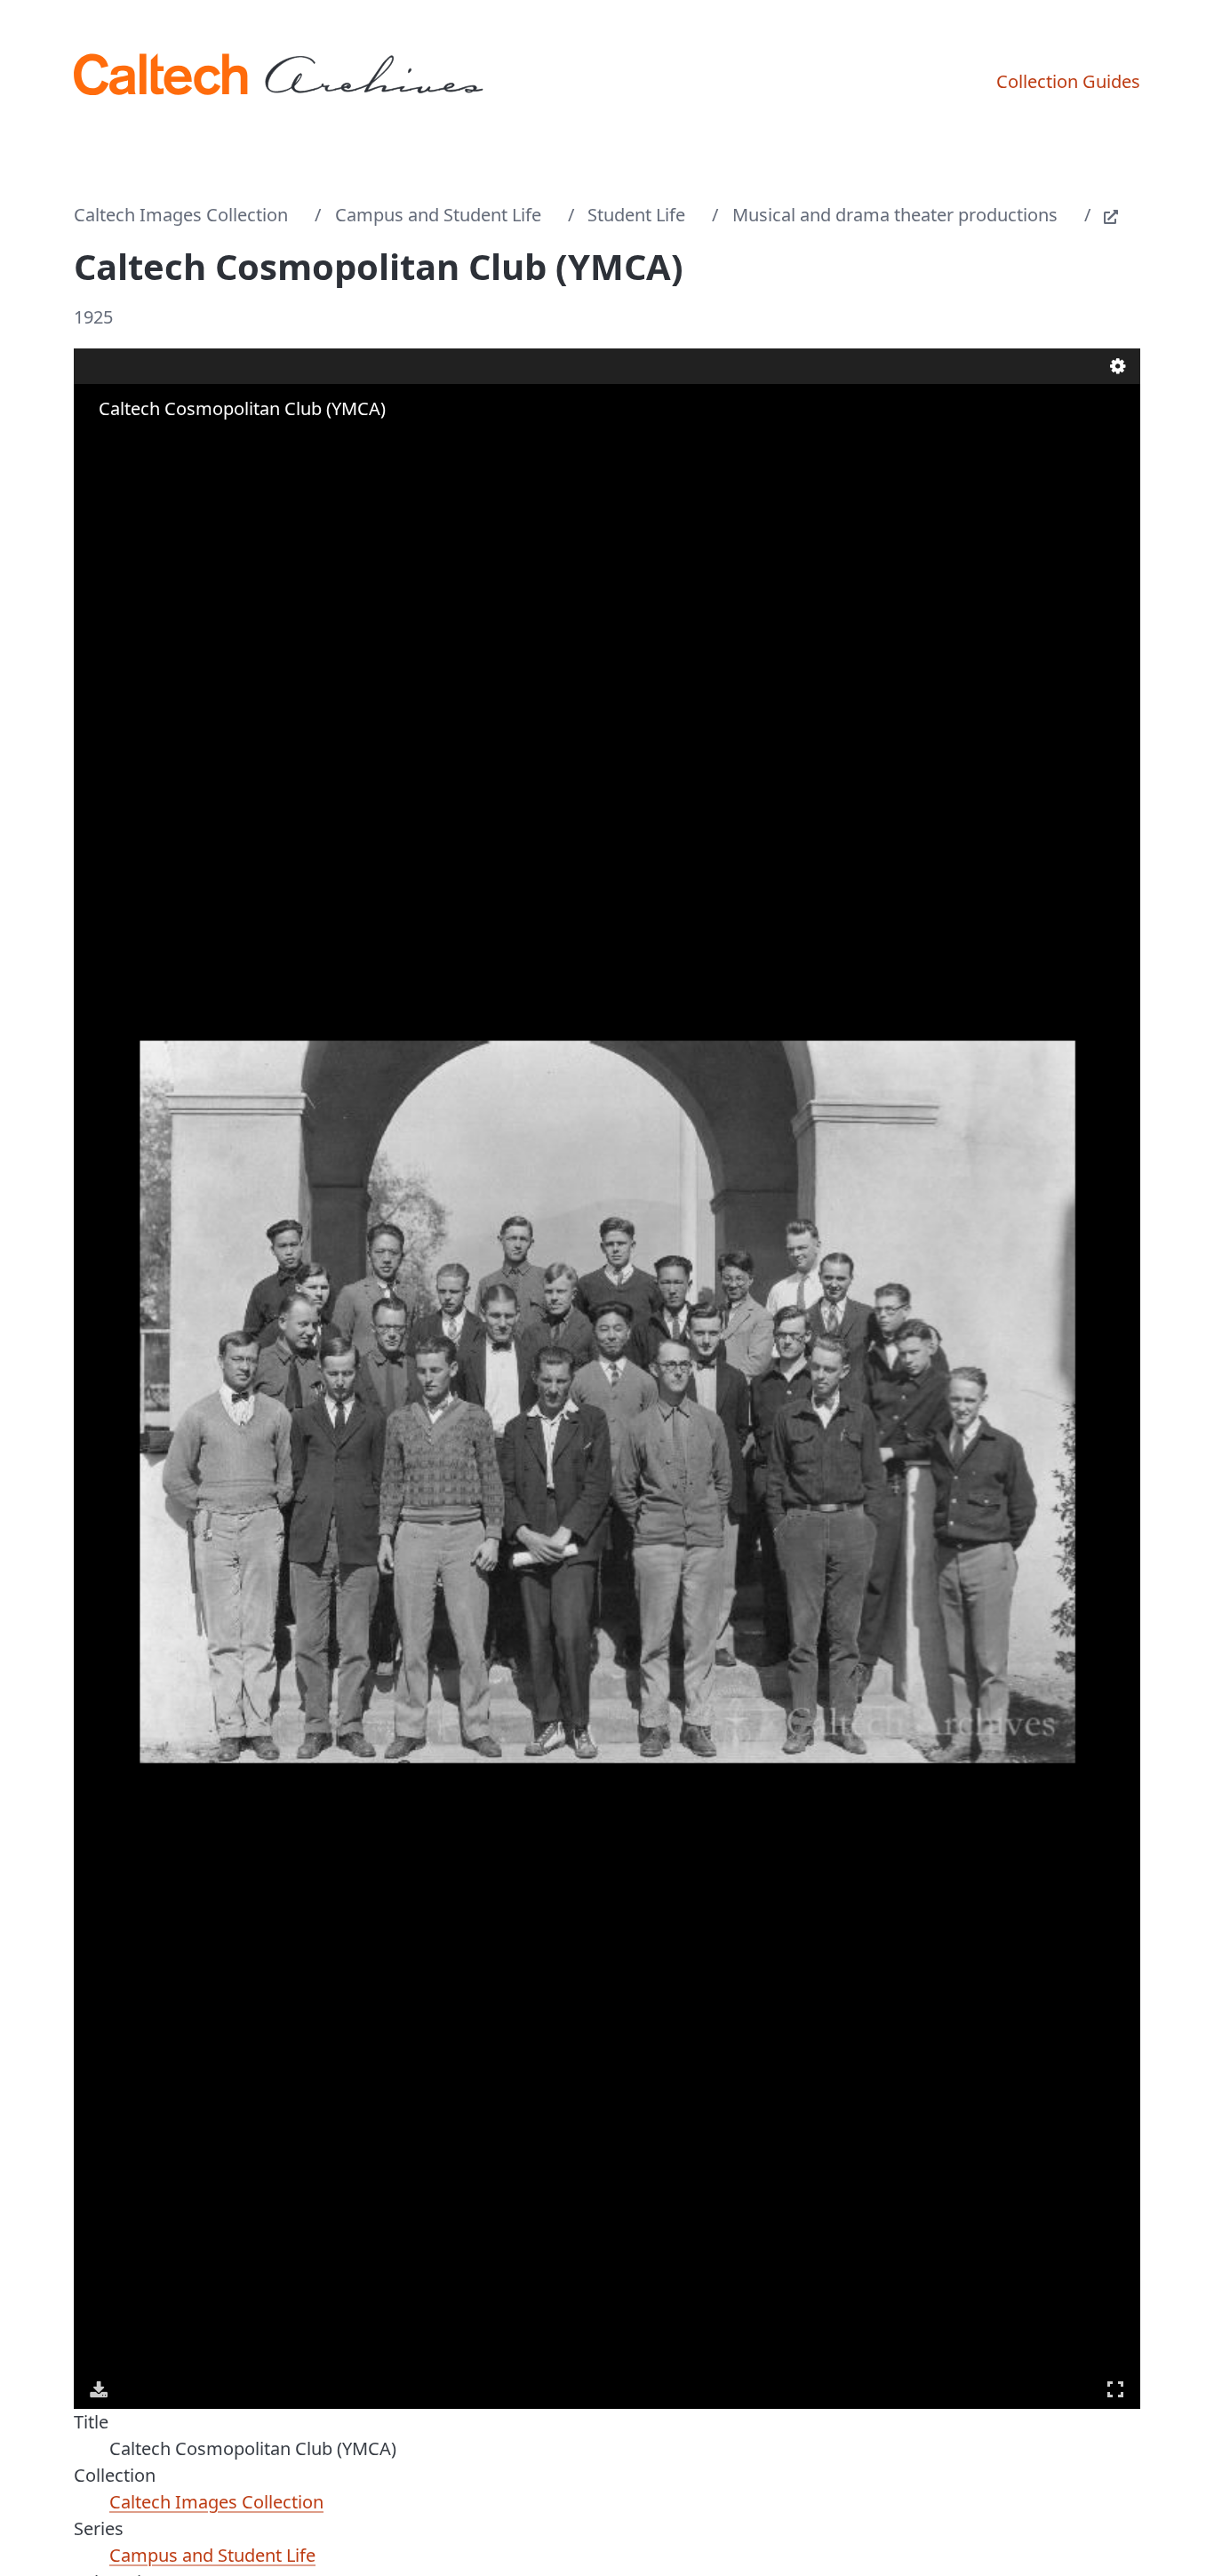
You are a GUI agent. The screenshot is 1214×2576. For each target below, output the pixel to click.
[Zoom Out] (125, 444)
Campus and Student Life (438, 215)
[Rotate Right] (150, 444)
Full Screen (1115, 2389)
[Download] (99, 2389)
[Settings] (1118, 366)
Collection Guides (1068, 81)
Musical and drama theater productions (895, 215)
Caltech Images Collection (181, 215)
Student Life (636, 215)
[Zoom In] (100, 444)
